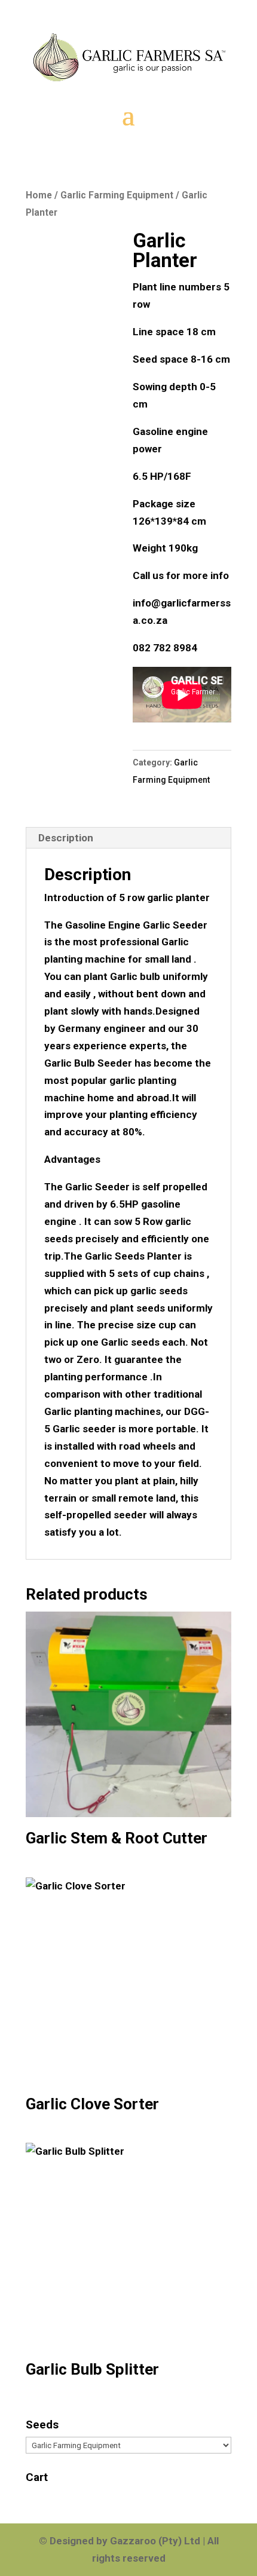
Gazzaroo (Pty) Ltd (156, 2541)
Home (39, 195)
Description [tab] (66, 838)
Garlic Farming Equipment (117, 195)
